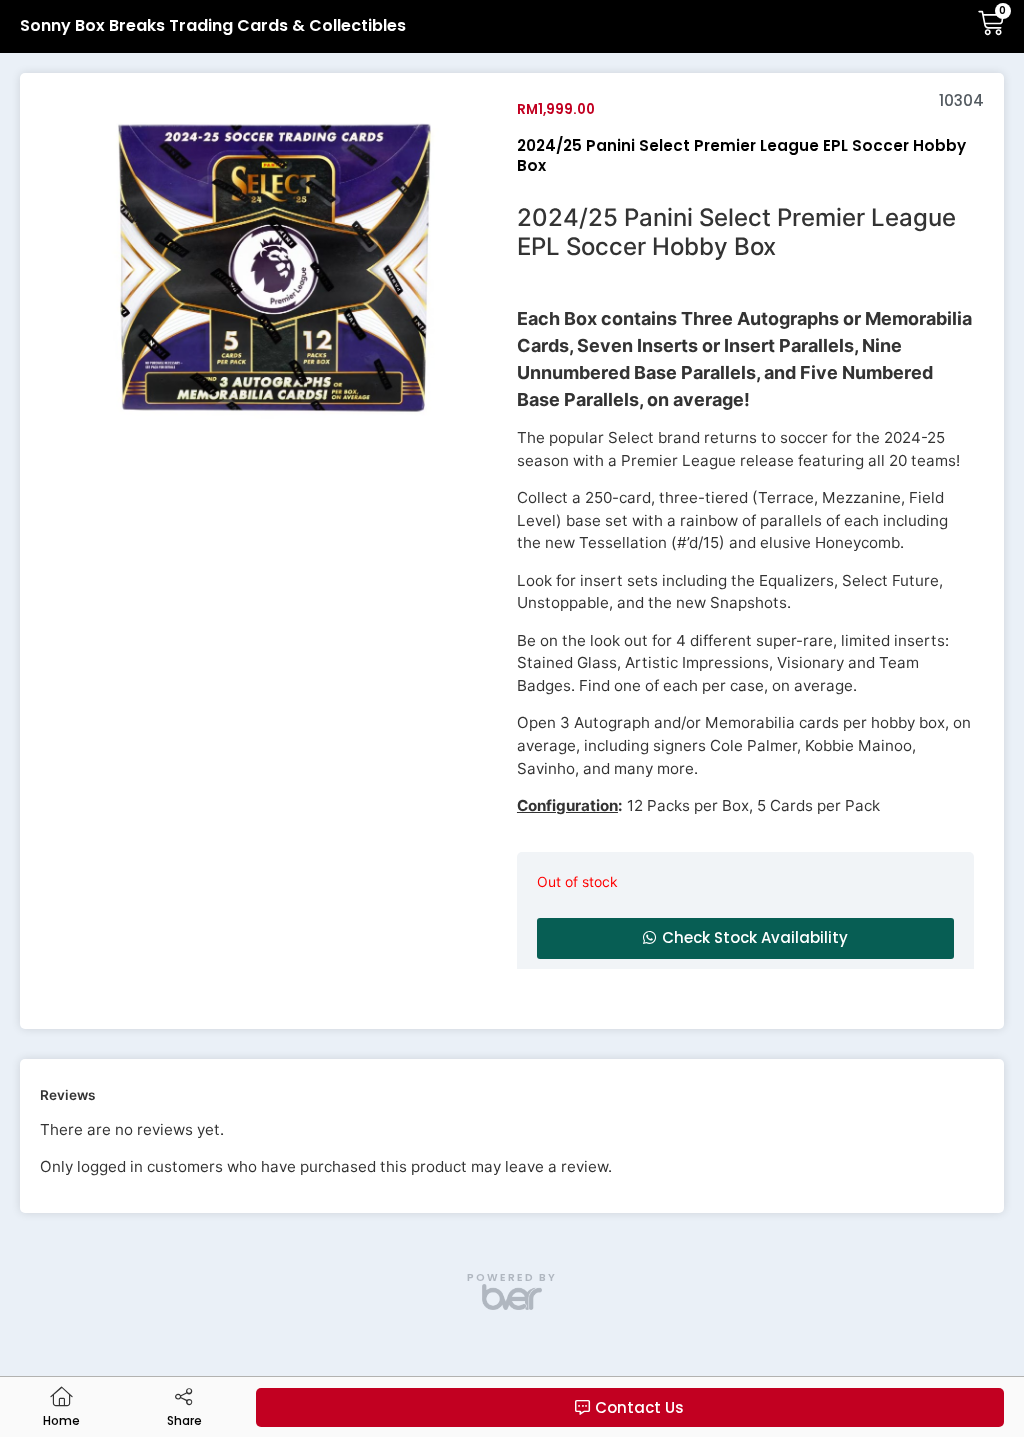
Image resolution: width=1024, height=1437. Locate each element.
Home (61, 1420)
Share (184, 1420)
